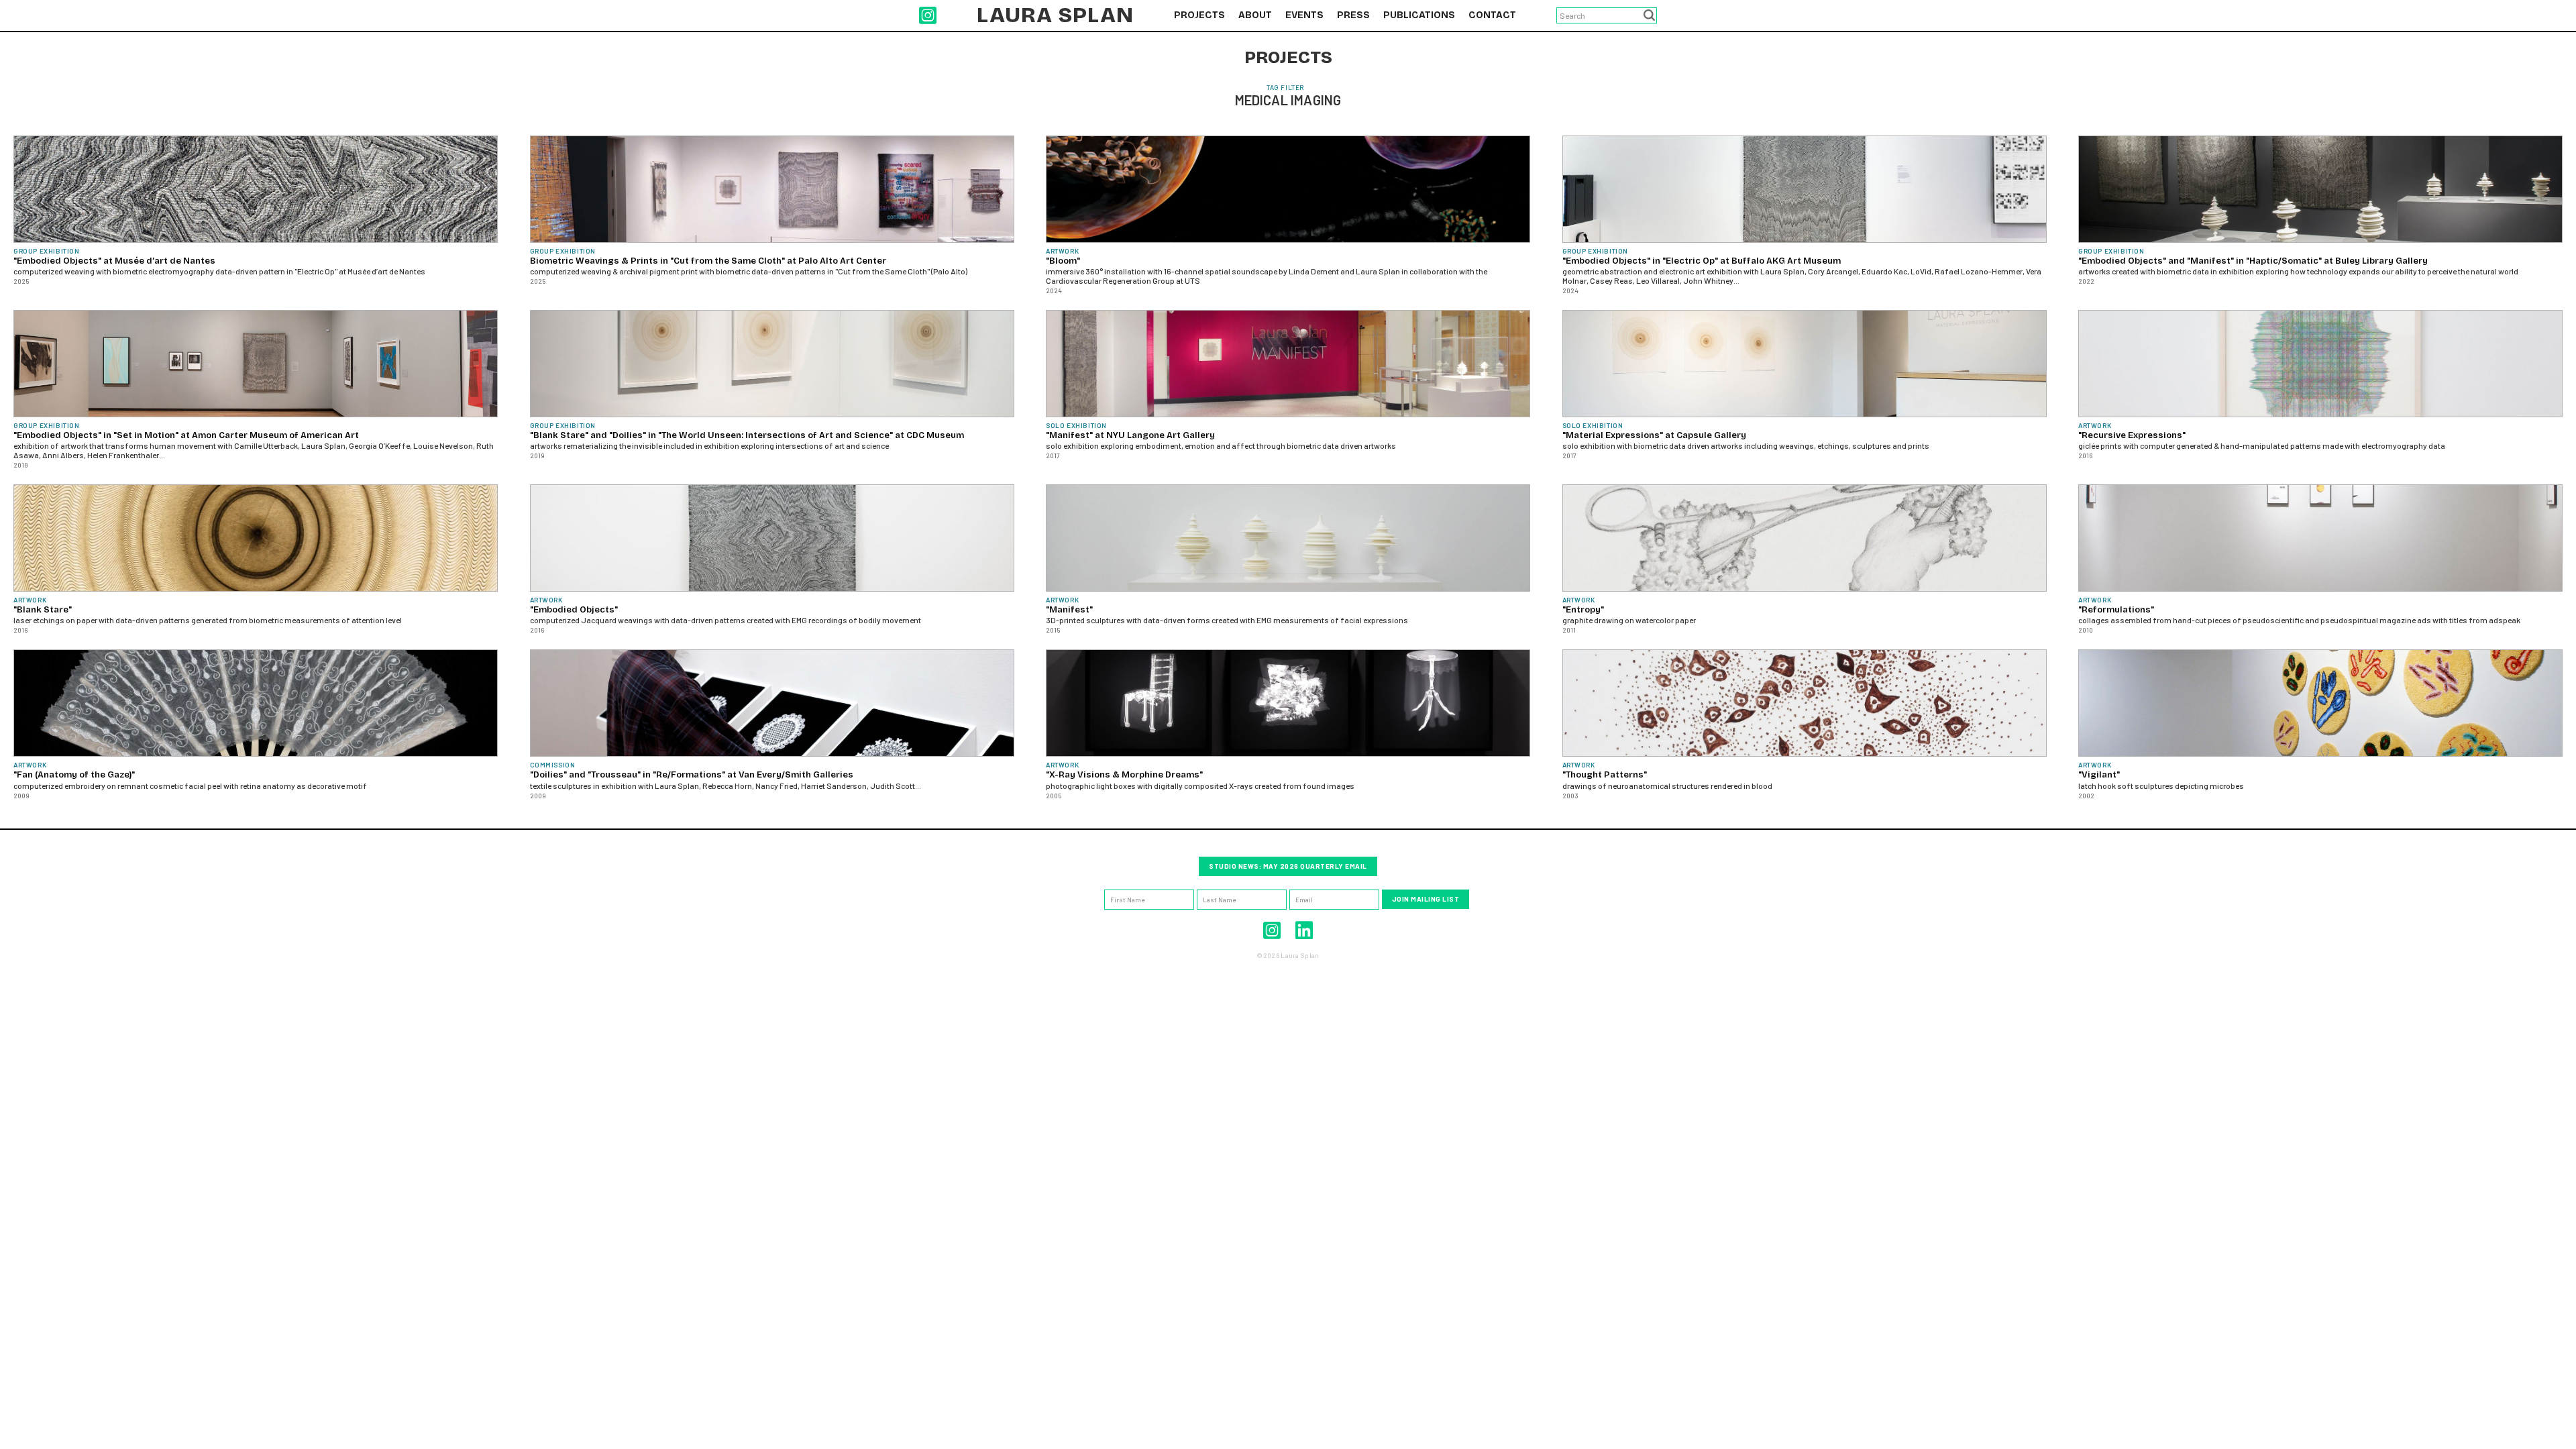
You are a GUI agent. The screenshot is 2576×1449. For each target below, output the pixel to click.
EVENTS (1304, 15)
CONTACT (1492, 15)
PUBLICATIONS (1419, 15)
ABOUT (1255, 15)
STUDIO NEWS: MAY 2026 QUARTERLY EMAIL (1288, 866)
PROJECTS (1199, 15)
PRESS (1353, 15)
